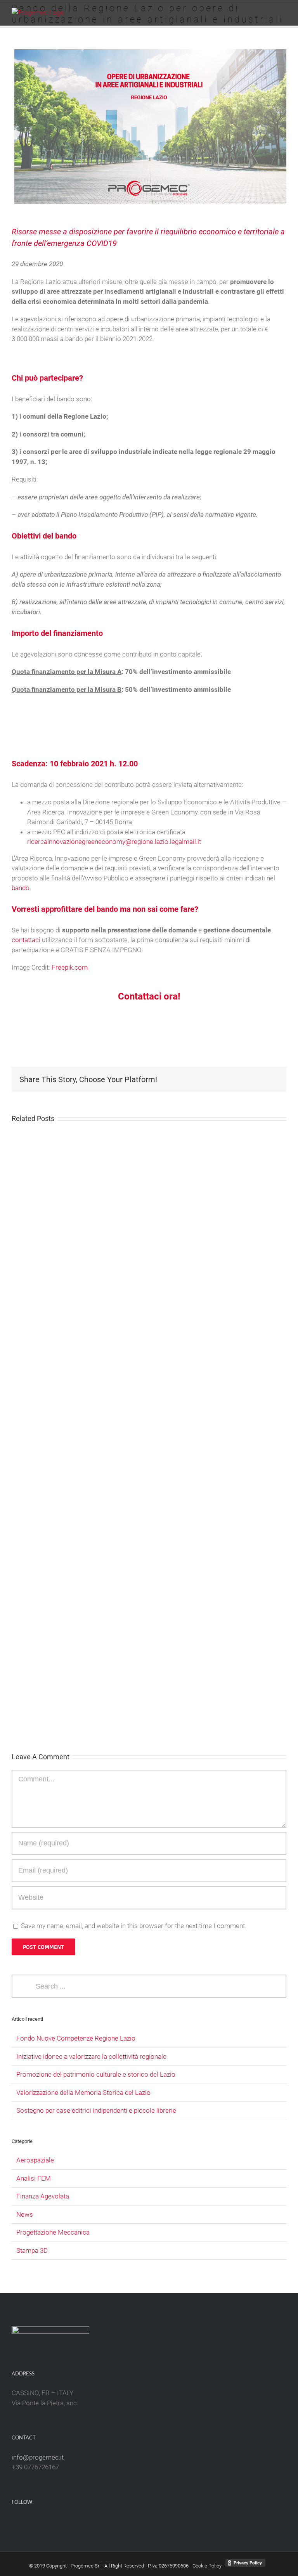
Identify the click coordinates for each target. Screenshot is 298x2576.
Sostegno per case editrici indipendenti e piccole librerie (96, 2110)
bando (21, 888)
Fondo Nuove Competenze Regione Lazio (76, 2038)
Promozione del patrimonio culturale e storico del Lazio (96, 2074)
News (25, 2214)
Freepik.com (70, 967)
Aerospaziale (35, 2160)
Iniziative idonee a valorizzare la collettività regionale (91, 2056)
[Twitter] (154, 2522)
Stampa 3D (32, 2250)
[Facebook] (144, 2522)
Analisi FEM (34, 2178)
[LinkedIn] (134, 2522)
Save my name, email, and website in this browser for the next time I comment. (134, 1926)
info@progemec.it (38, 2457)
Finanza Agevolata (43, 2196)
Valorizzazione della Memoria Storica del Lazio (83, 2093)
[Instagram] (164, 2522)
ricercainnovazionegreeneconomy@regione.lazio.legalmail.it (114, 842)
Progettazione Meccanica (53, 2232)
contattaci (26, 940)
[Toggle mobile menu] (283, 12)
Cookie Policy (207, 2566)
